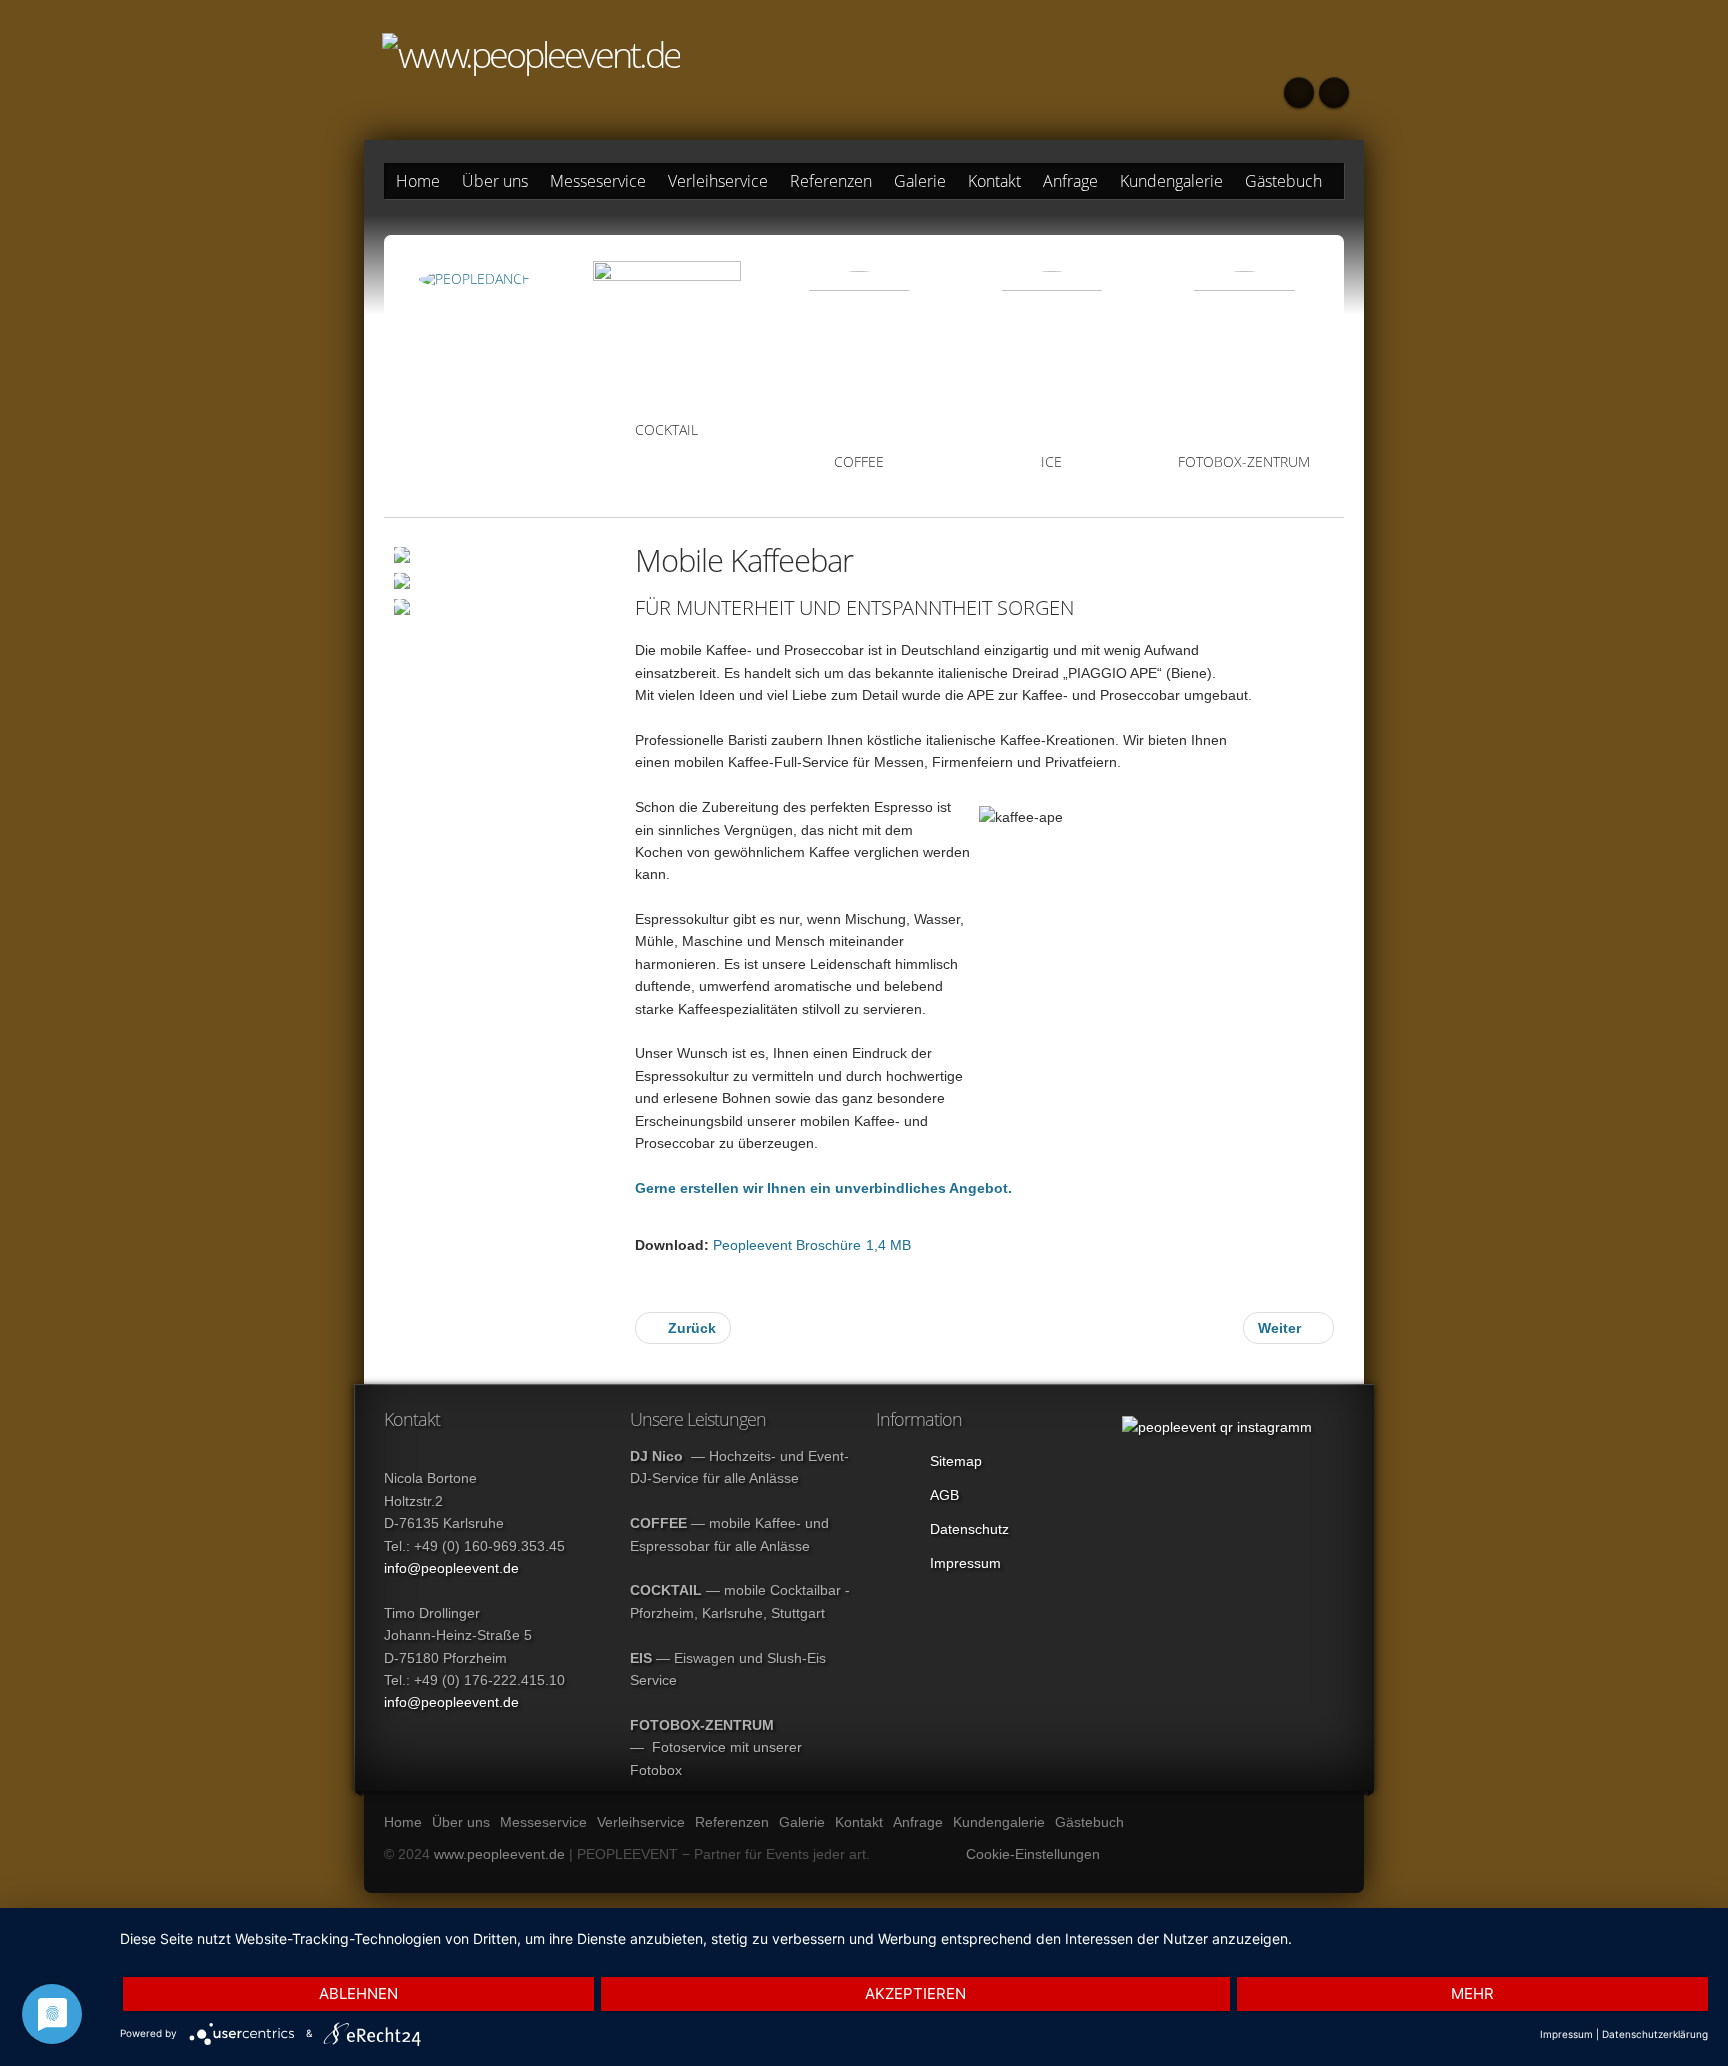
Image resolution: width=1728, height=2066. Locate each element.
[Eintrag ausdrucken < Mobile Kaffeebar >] (1266, 553)
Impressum (1566, 2034)
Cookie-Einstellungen (1033, 1854)
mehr (1472, 1993)
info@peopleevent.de (451, 1568)
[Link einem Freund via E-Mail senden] (1314, 553)
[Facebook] (1334, 92)
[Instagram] (1299, 92)
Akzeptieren (915, 1993)
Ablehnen (358, 1993)
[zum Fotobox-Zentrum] (1244, 352)
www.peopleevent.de (499, 1854)
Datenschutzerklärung (1655, 2034)
